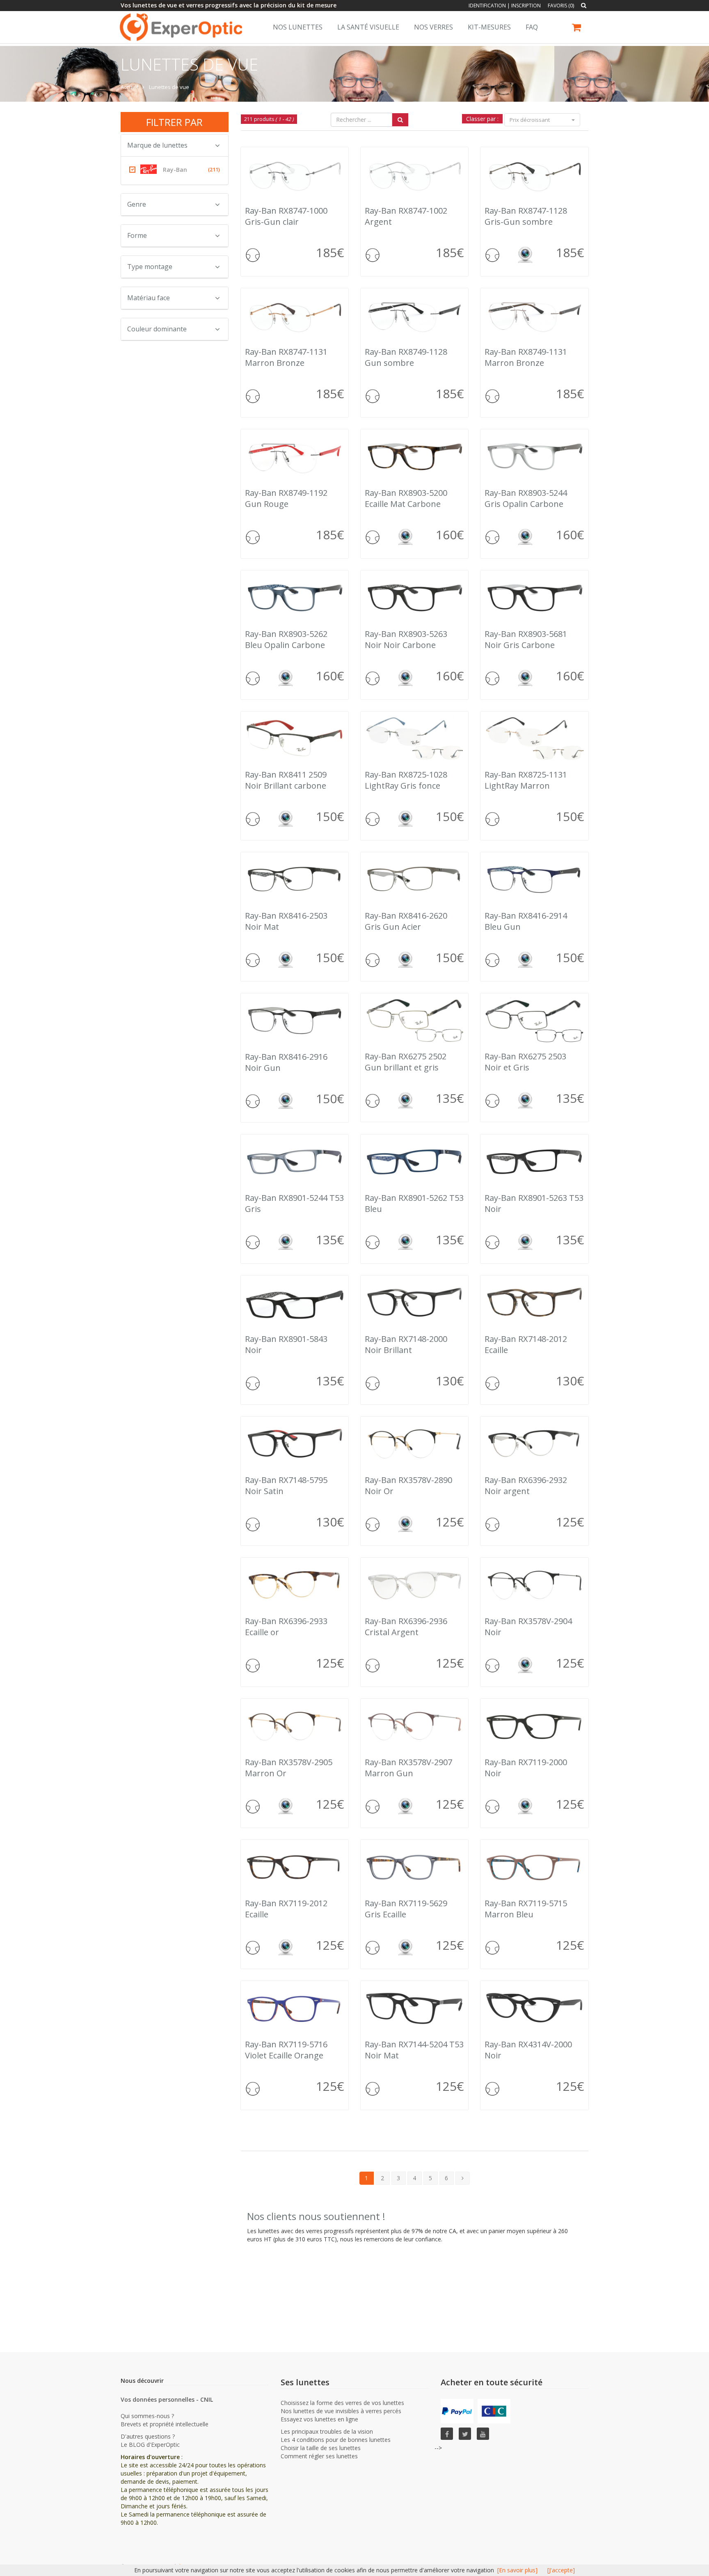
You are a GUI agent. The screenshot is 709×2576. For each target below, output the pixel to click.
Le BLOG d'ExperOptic (150, 2445)
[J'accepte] (561, 2570)
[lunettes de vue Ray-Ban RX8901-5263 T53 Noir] (534, 1161)
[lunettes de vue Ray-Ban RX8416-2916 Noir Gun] (295, 1020)
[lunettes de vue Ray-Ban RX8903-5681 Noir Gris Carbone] (534, 597)
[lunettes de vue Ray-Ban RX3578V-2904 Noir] (534, 1585)
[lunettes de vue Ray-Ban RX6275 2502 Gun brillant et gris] (414, 1020)
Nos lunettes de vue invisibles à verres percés (341, 2411)
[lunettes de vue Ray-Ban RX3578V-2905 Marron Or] (295, 1726)
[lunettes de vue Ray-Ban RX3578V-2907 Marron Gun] (414, 1726)
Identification (487, 6)
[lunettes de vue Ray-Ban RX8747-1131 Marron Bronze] (295, 315)
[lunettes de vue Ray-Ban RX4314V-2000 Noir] (534, 2008)
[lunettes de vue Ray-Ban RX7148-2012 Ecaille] (534, 1302)
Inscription (526, 6)
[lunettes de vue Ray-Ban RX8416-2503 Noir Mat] (295, 879)
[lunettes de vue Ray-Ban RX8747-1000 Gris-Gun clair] (295, 174)
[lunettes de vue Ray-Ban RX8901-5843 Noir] (295, 1302)
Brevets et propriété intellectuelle (165, 2424)
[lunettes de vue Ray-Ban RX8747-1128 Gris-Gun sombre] (534, 174)
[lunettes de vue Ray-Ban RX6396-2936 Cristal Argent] (414, 1585)
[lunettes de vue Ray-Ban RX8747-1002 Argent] (414, 174)
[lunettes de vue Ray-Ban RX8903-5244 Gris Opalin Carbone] (534, 456)
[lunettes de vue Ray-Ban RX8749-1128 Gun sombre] (414, 315)
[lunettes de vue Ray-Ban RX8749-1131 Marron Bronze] (534, 315)
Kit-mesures (489, 27)
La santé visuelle (368, 27)
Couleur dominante (157, 329)
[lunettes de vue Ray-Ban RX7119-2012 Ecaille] (295, 1867)
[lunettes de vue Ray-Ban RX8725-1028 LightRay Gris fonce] (414, 738)
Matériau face (149, 298)
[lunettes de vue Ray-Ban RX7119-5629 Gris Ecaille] (414, 1867)
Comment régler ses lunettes (319, 2456)
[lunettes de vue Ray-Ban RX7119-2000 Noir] (534, 1726)
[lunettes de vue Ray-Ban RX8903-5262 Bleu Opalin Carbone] (295, 597)
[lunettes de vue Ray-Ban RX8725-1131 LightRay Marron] (534, 738)
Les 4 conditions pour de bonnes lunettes (336, 2440)
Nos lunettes (298, 27)
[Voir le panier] (577, 29)
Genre (137, 204)
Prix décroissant (530, 120)
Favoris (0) (561, 6)
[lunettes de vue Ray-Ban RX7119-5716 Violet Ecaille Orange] (295, 2008)
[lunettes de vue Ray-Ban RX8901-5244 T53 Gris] (295, 1161)
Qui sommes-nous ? (147, 2416)
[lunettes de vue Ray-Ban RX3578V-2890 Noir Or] (414, 1443)
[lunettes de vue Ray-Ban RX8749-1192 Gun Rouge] (295, 456)
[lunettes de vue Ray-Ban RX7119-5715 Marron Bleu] (534, 1867)
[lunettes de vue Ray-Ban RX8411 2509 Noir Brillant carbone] (295, 738)
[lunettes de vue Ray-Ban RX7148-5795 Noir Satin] (295, 1443)
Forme (137, 235)
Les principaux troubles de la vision (327, 2431)
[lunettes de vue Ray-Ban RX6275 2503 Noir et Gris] (534, 1020)
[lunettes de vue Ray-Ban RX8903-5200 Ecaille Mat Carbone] (414, 456)
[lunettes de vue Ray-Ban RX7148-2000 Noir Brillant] (414, 1302)
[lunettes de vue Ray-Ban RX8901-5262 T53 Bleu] (414, 1161)
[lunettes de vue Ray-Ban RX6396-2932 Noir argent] (534, 1443)
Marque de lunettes (157, 145)
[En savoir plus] (517, 2570)
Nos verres (433, 27)
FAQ (532, 27)
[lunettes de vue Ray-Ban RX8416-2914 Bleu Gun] (534, 879)
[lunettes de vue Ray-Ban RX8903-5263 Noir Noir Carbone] (414, 597)
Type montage (150, 267)
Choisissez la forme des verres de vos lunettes (342, 2403)
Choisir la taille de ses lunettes (321, 2448)
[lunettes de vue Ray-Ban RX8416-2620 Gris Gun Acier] (414, 879)
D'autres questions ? (148, 2436)
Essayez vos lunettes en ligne (319, 2419)
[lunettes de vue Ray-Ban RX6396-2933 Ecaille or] (295, 1585)
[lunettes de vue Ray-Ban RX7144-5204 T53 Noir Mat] (414, 2008)
